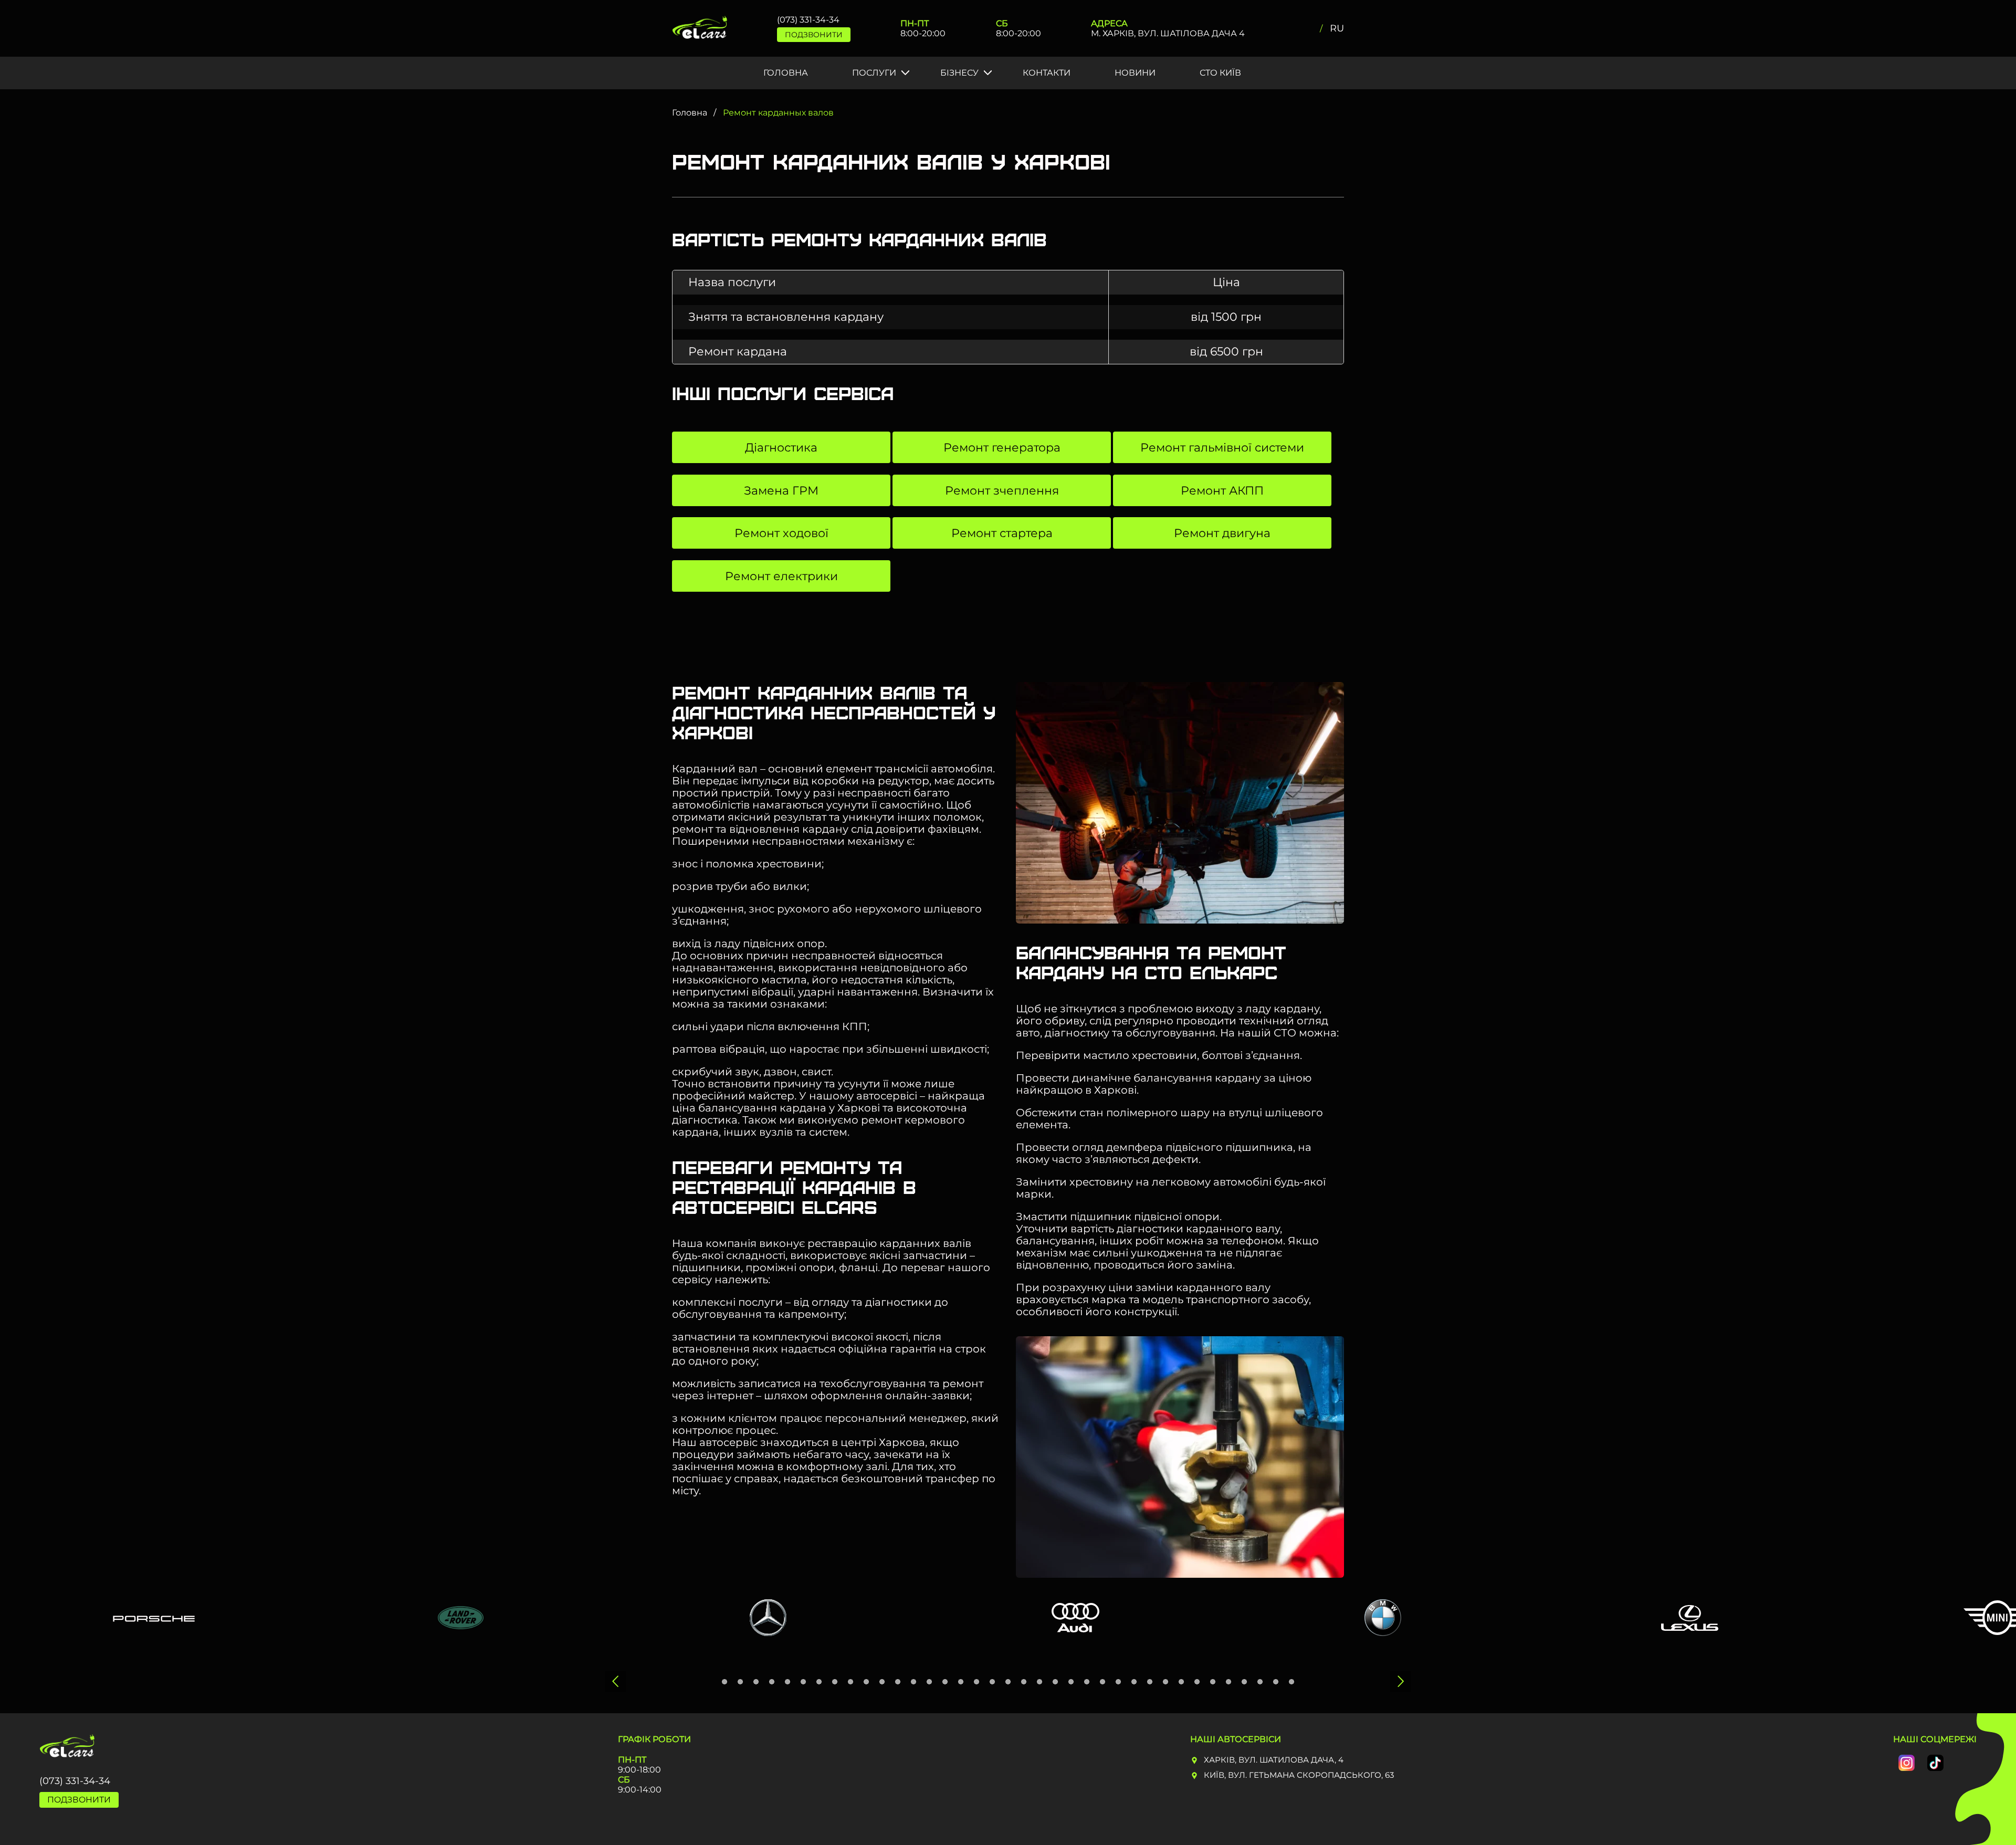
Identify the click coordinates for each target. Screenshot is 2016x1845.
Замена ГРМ (781, 491)
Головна (786, 73)
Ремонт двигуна (1222, 533)
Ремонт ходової (781, 533)
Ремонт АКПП (1222, 491)
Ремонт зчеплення (1002, 491)
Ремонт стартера (1002, 533)
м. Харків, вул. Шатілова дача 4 (1168, 33)
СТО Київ (1220, 73)
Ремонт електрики (781, 576)
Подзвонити (814, 35)
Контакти (1047, 73)
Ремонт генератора (1002, 448)
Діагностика (781, 448)
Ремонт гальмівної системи (1222, 448)
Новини (1135, 73)
